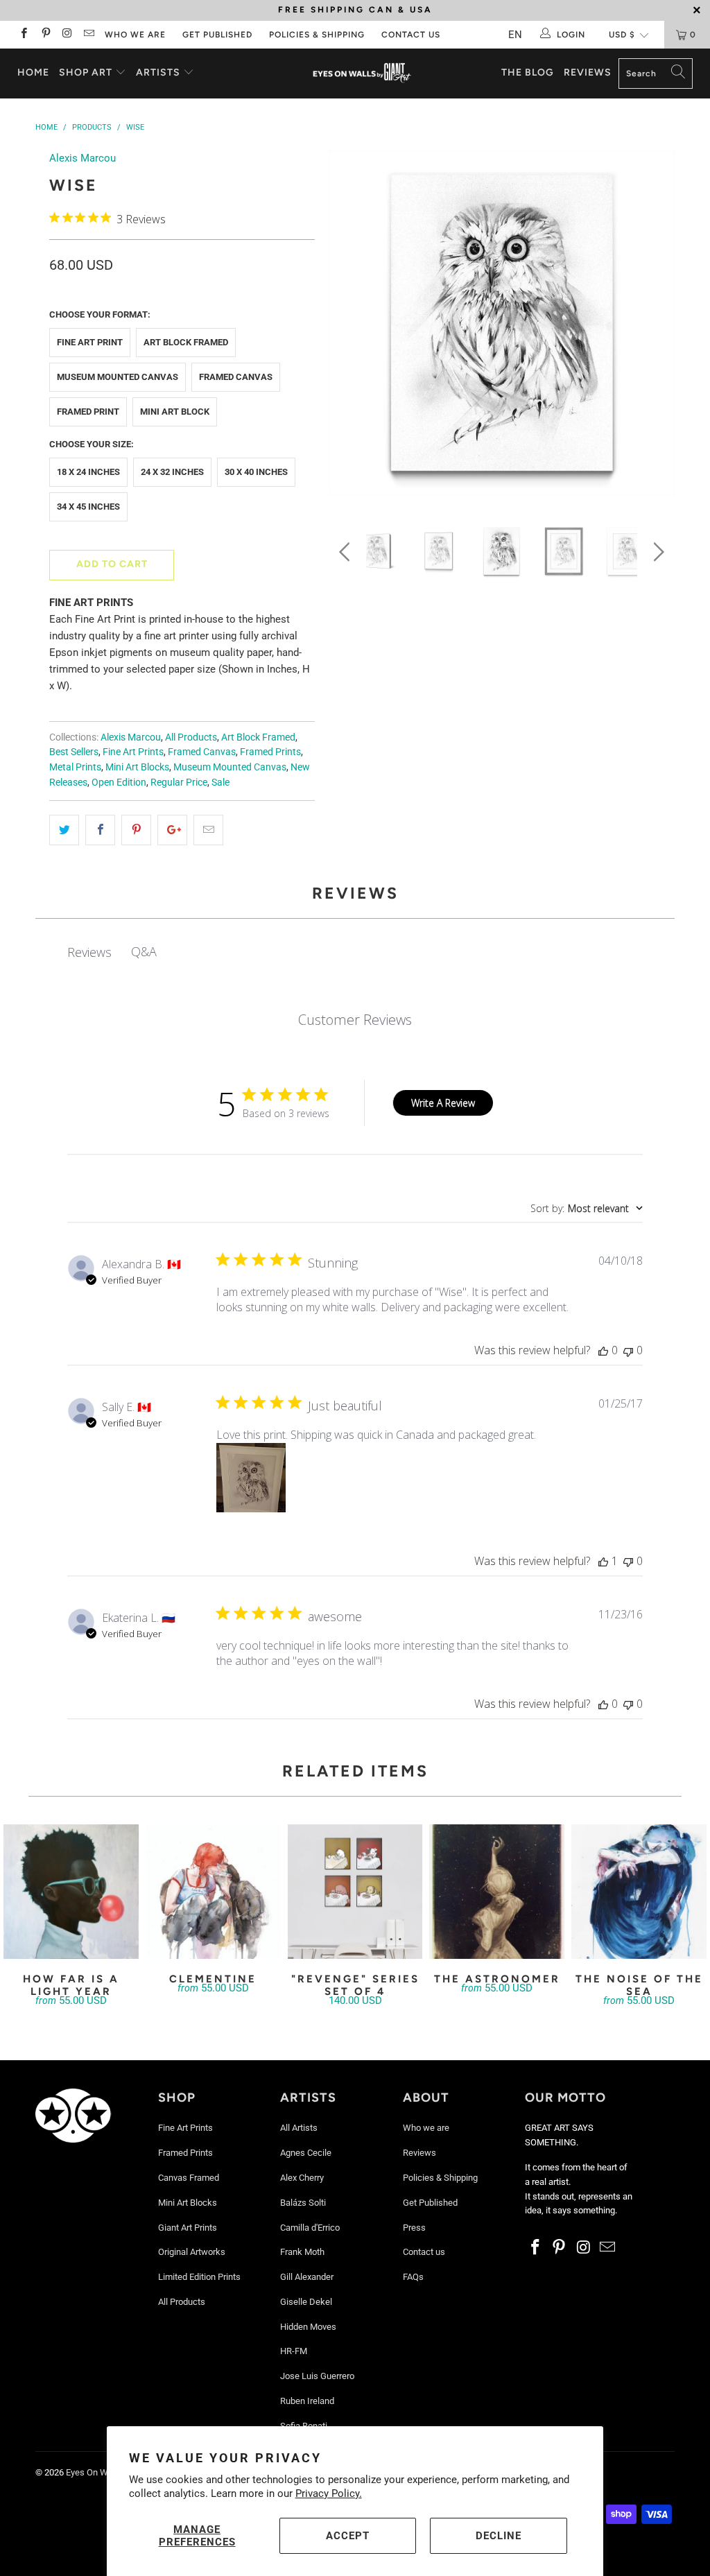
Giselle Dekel (306, 2302)
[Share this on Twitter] (64, 830)
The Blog (528, 72)
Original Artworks (192, 2252)
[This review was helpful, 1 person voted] (603, 1561)
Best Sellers (74, 752)
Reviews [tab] (89, 952)
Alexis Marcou (83, 158)
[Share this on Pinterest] (136, 830)
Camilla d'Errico (310, 2228)
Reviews (588, 72)
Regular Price (179, 782)
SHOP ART (86, 72)
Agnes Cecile (306, 2153)
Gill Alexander (307, 2277)
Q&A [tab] (144, 951)
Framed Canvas (236, 377)
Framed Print (88, 412)
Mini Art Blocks (137, 767)
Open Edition (119, 782)
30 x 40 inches (256, 472)
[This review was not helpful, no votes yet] (628, 1350)
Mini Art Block (175, 412)
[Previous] (347, 326)
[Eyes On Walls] (362, 74)
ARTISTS (159, 72)
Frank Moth (302, 2252)
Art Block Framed (186, 342)
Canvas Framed (189, 2178)
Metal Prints (75, 767)
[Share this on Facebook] (100, 830)
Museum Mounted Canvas (118, 377)
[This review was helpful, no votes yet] (603, 1350)
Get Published (217, 35)
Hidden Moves (308, 2327)
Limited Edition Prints (199, 2277)
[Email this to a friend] (208, 830)
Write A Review (443, 1103)
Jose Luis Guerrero (317, 2376)
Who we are (135, 35)
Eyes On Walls (94, 2472)
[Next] (656, 326)
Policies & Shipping (317, 35)
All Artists (299, 2128)
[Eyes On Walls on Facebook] (23, 35)
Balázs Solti (303, 2203)
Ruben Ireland (307, 2401)
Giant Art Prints (188, 2228)
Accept (348, 2536)
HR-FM (294, 2351)
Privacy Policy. (329, 2493)
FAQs (413, 2277)
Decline (499, 2536)
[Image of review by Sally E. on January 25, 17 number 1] (251, 1478)
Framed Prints (270, 752)
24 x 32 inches (172, 472)
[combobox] (587, 1208)
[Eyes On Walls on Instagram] (67, 35)
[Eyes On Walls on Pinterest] (45, 35)
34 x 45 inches (88, 507)
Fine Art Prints (133, 752)
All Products (191, 737)
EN (515, 35)
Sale (220, 782)
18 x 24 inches (88, 472)
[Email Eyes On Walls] (88, 35)
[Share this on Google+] (172, 830)
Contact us (411, 35)
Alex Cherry (302, 2178)
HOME (33, 72)
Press (414, 2228)
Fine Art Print (90, 342)
